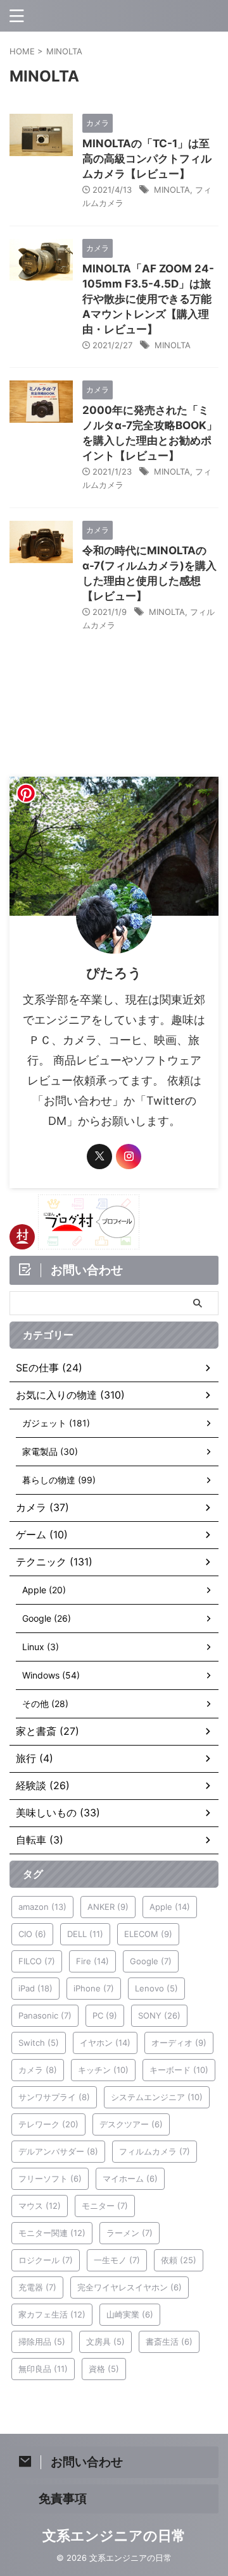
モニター (105, 2206)
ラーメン (130, 2233)
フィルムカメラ (155, 2151)
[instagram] (129, 1157)
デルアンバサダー (58, 2151)
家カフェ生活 (52, 2314)
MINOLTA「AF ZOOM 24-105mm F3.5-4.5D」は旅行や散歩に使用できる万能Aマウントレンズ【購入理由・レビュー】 (148, 299)
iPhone (94, 1988)
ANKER (108, 1907)
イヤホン (105, 2043)
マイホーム (130, 2178)
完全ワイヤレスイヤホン (130, 2287)
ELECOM (148, 1934)
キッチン (103, 2070)
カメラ (38, 2070)
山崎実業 (130, 2314)
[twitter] (99, 1157)
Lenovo (156, 1988)
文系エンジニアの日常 (114, 2536)
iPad (35, 1988)
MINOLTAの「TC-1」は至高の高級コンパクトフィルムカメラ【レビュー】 (147, 159)
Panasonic (45, 2015)
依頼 (179, 2260)
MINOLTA (172, 190)
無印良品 (43, 2369)
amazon (42, 1907)
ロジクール (46, 2260)
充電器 (37, 2287)
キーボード (179, 2070)
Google (151, 1961)
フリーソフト (50, 2178)
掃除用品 (42, 2342)
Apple (170, 1907)
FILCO (37, 1961)
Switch (39, 2043)
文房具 (105, 2342)
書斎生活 (169, 2342)
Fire (92, 1961)
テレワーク (48, 2124)
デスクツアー (131, 2124)
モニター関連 (52, 2233)
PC (105, 2015)
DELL (85, 1934)
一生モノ (117, 2260)
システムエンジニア (157, 2097)
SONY (159, 2015)
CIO (32, 1934)
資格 (104, 2369)
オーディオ (179, 2043)
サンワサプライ (54, 2097)
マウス (40, 2206)
